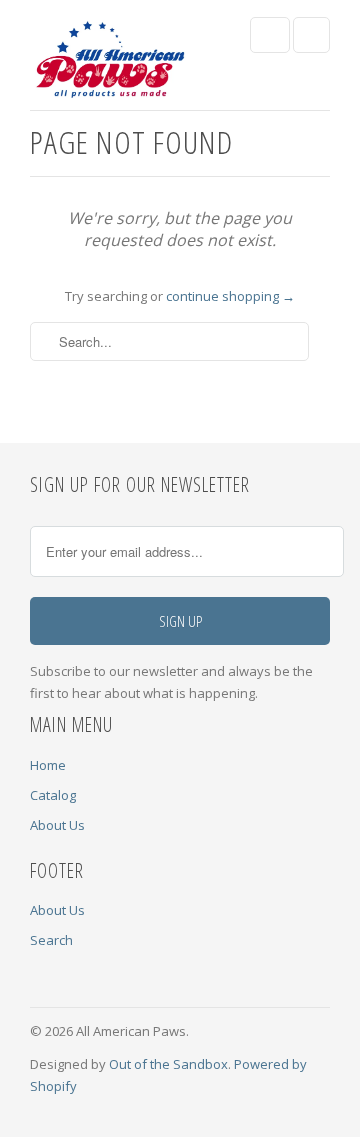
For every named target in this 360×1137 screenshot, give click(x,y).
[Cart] (311, 35)
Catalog (53, 795)
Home (48, 765)
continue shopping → (230, 296)
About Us (57, 825)
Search (51, 940)
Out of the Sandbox (168, 1064)
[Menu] (270, 35)
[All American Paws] (110, 62)
